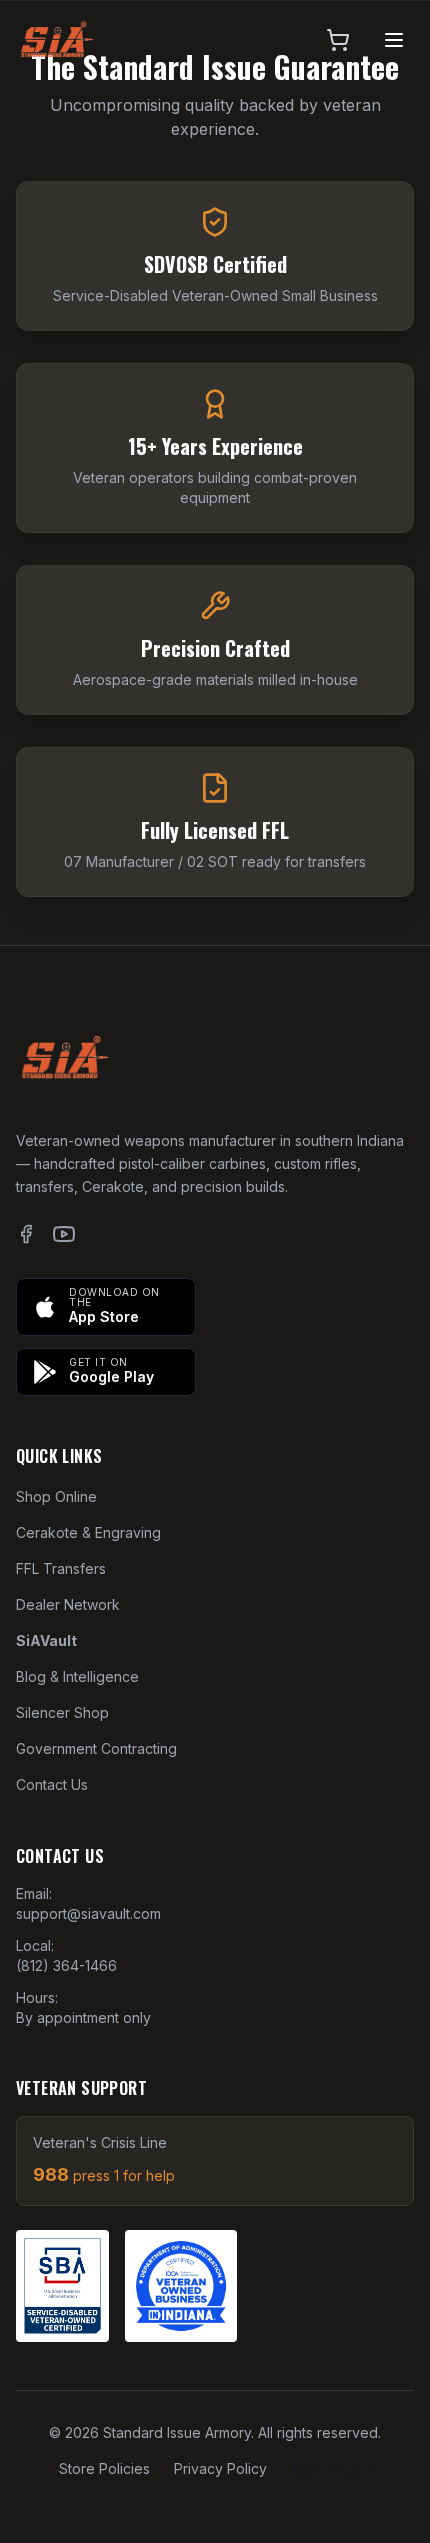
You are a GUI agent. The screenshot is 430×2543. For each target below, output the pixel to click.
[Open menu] (394, 40)
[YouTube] (64, 1234)
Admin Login (331, 2468)
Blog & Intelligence (77, 1676)
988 (104, 2174)
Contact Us (52, 1784)
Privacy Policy (220, 2468)
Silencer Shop (62, 1712)
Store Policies (104, 2468)
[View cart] (338, 40)
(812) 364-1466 (66, 1965)
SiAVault (46, 1640)
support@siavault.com (88, 1913)
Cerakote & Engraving (88, 1532)
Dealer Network (68, 1604)
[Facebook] (26, 1234)
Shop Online (56, 1496)
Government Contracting (96, 1748)
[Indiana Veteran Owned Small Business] (181, 2286)
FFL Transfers (61, 1568)
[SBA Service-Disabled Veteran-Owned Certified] (62, 2286)
